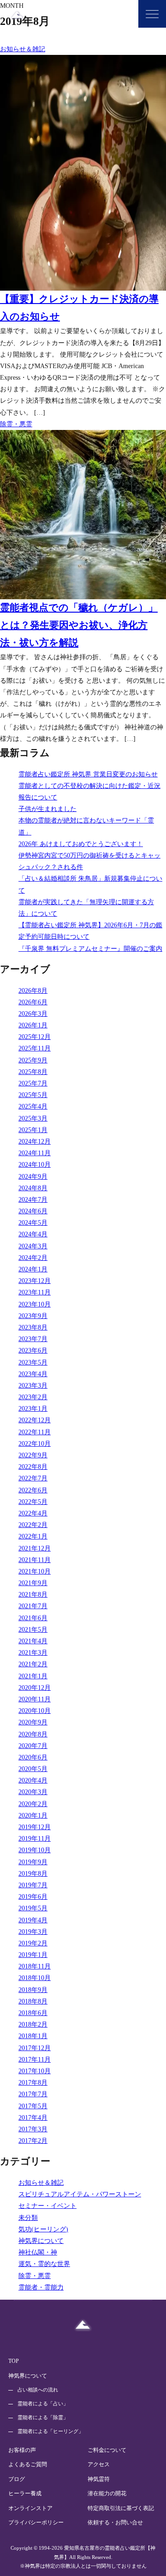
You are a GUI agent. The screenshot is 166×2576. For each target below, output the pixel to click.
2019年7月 (33, 1885)
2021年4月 (33, 1641)
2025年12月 (35, 1037)
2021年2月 (33, 1664)
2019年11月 (35, 1839)
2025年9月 (33, 1060)
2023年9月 (33, 1316)
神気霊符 (99, 2479)
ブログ (17, 2479)
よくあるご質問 (28, 2464)
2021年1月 (33, 1676)
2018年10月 (35, 1978)
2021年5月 (33, 1630)
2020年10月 (35, 1711)
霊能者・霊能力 (41, 2287)
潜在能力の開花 (107, 2493)
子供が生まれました (47, 809)
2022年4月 (33, 1513)
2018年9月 (33, 1990)
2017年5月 (33, 2106)
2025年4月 (33, 1106)
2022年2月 (33, 1525)
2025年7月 (33, 1083)
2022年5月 (33, 1502)
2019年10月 (35, 1850)
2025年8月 (33, 1072)
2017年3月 (33, 2129)
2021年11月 (35, 1560)
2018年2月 (33, 2024)
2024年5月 (33, 1223)
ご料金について (107, 2450)
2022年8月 (33, 1467)
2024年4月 (33, 1234)
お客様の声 (22, 2450)
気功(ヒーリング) (43, 2229)
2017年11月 (35, 2060)
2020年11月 (35, 1699)
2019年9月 (33, 1862)
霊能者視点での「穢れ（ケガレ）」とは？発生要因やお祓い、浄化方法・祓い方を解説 (79, 625)
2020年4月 (33, 1780)
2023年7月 (33, 1339)
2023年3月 (33, 1386)
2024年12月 (35, 1142)
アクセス (99, 2464)
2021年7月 (33, 1606)
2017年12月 (35, 2048)
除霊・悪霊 (16, 424)
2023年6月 (33, 1351)
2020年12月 (35, 1688)
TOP (14, 2361)
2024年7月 (33, 1200)
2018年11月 (35, 1966)
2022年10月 (35, 1444)
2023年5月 (33, 1363)
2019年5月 (33, 1908)
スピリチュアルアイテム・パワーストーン (80, 2194)
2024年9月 (33, 1177)
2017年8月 (33, 2083)
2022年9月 (33, 1455)
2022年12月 (35, 1420)
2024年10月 (35, 1165)
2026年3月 (33, 1014)
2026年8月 (33, 991)
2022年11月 (35, 1432)
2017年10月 (35, 2071)
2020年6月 (33, 1757)
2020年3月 (33, 1792)
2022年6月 (33, 1490)
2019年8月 (33, 1874)
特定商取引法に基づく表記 (121, 2508)
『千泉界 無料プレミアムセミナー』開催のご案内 (90, 949)
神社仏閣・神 (38, 2252)
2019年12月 (35, 1827)
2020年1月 (33, 1816)
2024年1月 (33, 1269)
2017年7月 (33, 2094)
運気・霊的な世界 (44, 2264)
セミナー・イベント (47, 2206)
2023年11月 (35, 1292)
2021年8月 (33, 1595)
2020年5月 (33, 1769)
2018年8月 (33, 2001)
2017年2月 (33, 2141)
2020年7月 (33, 1746)
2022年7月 (33, 1478)
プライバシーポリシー (36, 2522)
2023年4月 (33, 1374)
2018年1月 (33, 2036)
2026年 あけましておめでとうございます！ (81, 844)
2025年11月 (35, 1048)
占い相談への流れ (38, 2390)
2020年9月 (33, 1722)
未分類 (28, 2218)
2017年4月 (33, 2118)
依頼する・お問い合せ (115, 2522)
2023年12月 (35, 1281)
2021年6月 (33, 1618)
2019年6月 (33, 1897)
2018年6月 (33, 2013)
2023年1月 (33, 1409)
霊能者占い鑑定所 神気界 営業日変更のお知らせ (88, 774)
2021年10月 (35, 1571)
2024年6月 (33, 1211)
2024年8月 (33, 1188)
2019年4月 (33, 1920)
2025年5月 (33, 1095)
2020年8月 (33, 1734)
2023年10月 (35, 1304)
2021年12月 (35, 1548)
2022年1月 (33, 1536)
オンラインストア (30, 2508)
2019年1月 (33, 1955)
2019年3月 (33, 1932)
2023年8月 (33, 1327)
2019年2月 (33, 1943)
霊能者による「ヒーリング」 (50, 2431)
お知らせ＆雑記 (23, 49)
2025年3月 (33, 1118)
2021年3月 (33, 1653)
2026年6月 (33, 1002)
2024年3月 (33, 1246)
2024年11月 (35, 1153)
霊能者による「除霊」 (43, 2417)
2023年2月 (33, 1397)
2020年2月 (33, 1804)
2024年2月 (33, 1258)
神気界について (41, 2241)
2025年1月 (33, 1130)
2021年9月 (33, 1583)
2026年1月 (33, 1025)
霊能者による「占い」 (43, 2403)
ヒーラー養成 (25, 2493)
